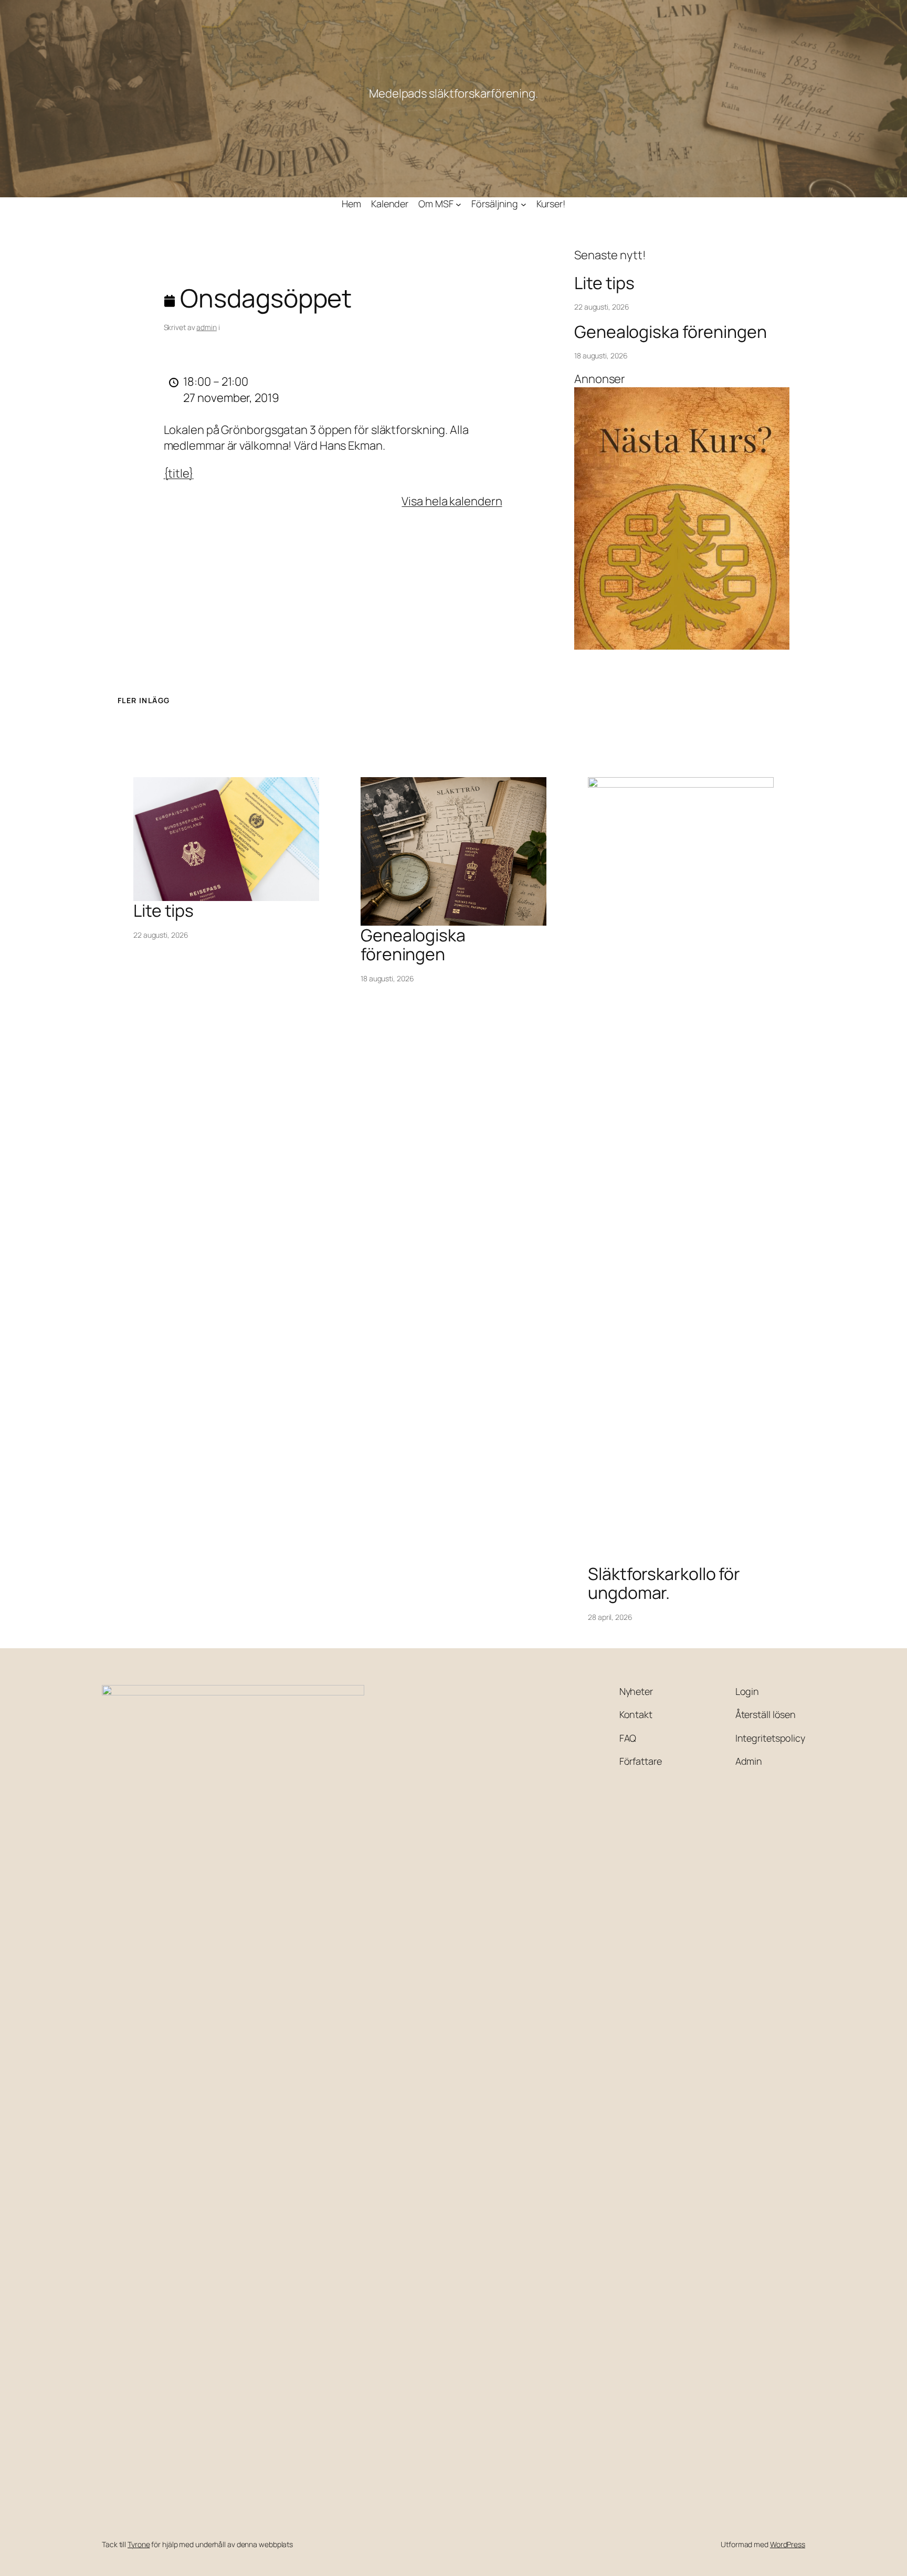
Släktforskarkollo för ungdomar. (664, 1583)
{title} (179, 473)
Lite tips (604, 283)
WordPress (788, 2544)
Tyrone (139, 2544)
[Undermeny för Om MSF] (458, 204)
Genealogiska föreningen (671, 332)
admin (207, 327)
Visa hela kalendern (452, 501)
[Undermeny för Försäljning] (524, 204)
